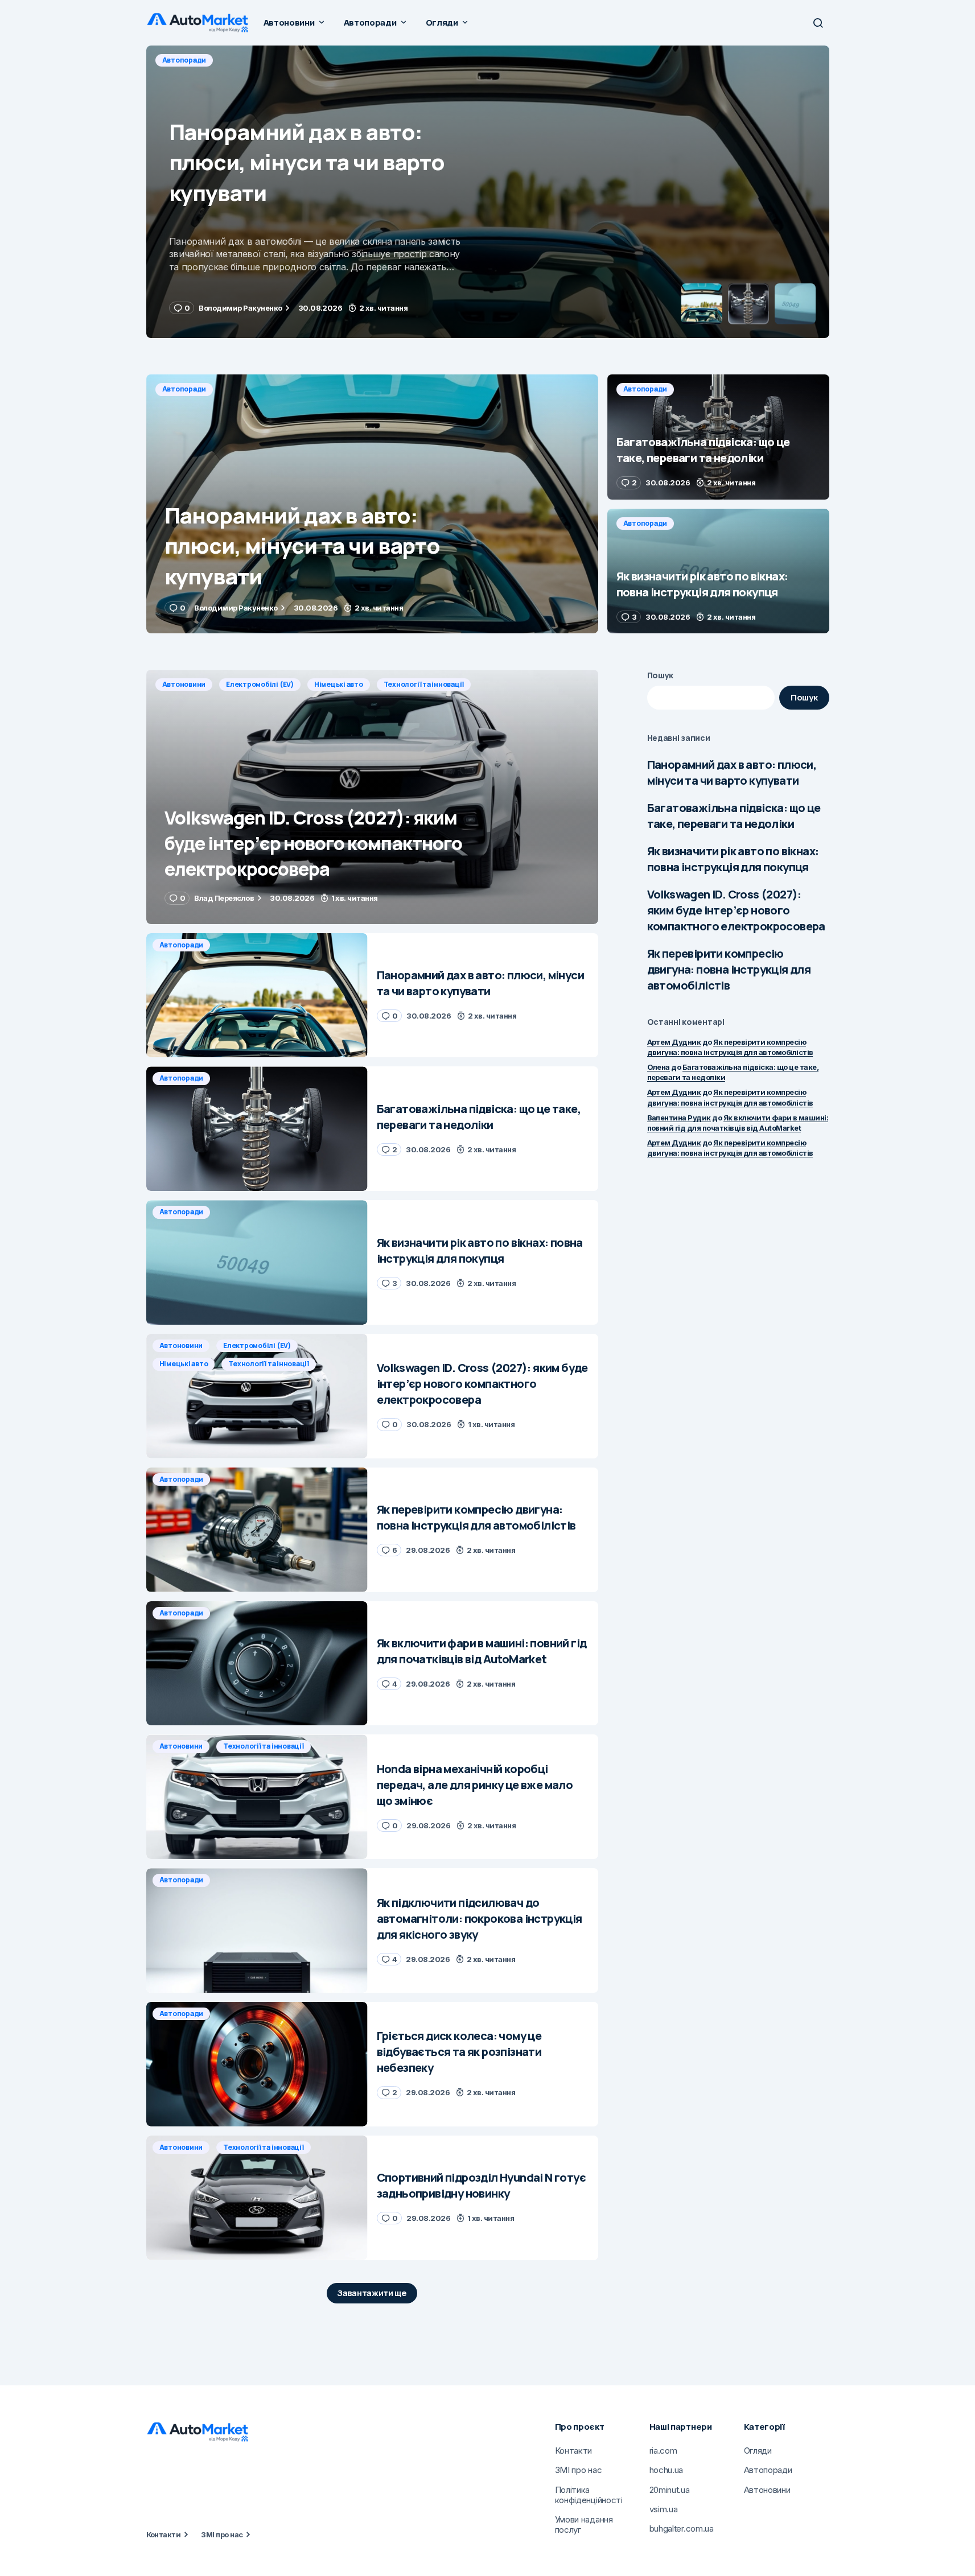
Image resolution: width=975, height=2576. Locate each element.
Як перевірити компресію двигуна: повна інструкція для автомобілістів (729, 969)
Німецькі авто (339, 684)
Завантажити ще (372, 2293)
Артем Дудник (674, 1042)
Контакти (164, 2534)
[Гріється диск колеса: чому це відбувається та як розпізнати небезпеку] (257, 2064)
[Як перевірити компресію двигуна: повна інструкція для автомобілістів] (257, 1530)
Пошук (661, 675)
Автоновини (184, 684)
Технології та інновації (424, 684)
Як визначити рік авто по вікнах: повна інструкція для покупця (733, 859)
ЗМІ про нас (222, 2534)
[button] (818, 23)
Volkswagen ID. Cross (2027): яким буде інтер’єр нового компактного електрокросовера (736, 910)
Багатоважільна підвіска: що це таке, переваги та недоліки (734, 816)
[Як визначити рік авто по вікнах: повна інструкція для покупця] (718, 571)
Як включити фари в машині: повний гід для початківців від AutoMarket (738, 1123)
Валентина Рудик (679, 1118)
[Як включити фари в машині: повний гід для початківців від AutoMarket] (257, 1664)
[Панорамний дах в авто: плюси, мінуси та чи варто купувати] (372, 504)
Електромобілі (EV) (260, 684)
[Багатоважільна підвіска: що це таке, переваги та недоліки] (488, 192)
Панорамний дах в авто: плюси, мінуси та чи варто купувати (732, 772)
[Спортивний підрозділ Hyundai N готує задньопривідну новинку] (257, 2198)
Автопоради (184, 60)
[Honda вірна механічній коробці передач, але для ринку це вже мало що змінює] (257, 1797)
